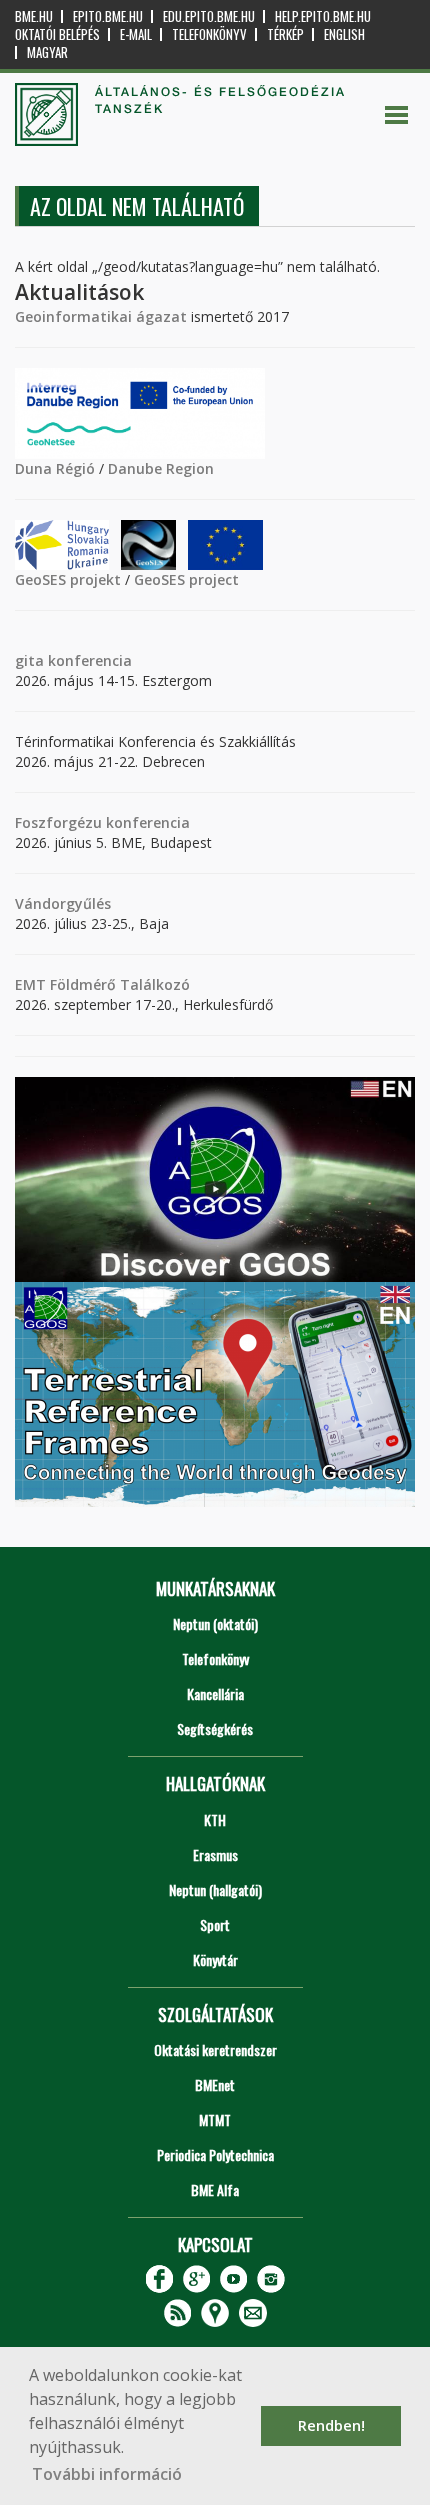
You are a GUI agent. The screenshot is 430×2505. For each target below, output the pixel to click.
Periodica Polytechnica (215, 2154)
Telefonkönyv (209, 34)
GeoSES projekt (68, 579)
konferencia (88, 660)
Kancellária (215, 1693)
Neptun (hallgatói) (215, 1889)
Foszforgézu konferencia (102, 822)
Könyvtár (215, 1959)
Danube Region (161, 468)
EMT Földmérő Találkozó (102, 984)
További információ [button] (107, 2474)
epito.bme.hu (108, 16)
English (344, 34)
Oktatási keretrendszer (215, 2049)
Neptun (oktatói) (215, 1623)
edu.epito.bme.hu (209, 16)
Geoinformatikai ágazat (101, 316)
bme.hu (34, 16)
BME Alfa (215, 2189)
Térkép (285, 34)
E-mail (136, 34)
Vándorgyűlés (63, 903)
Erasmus (215, 1854)
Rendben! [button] (331, 2425)
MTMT (215, 2119)
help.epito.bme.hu (323, 16)
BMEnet (215, 2084)
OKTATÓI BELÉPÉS (57, 34)
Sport (215, 1924)
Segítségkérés (215, 1728)
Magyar (47, 52)
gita (29, 660)
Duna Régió (55, 468)
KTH (215, 1819)
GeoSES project (186, 579)
